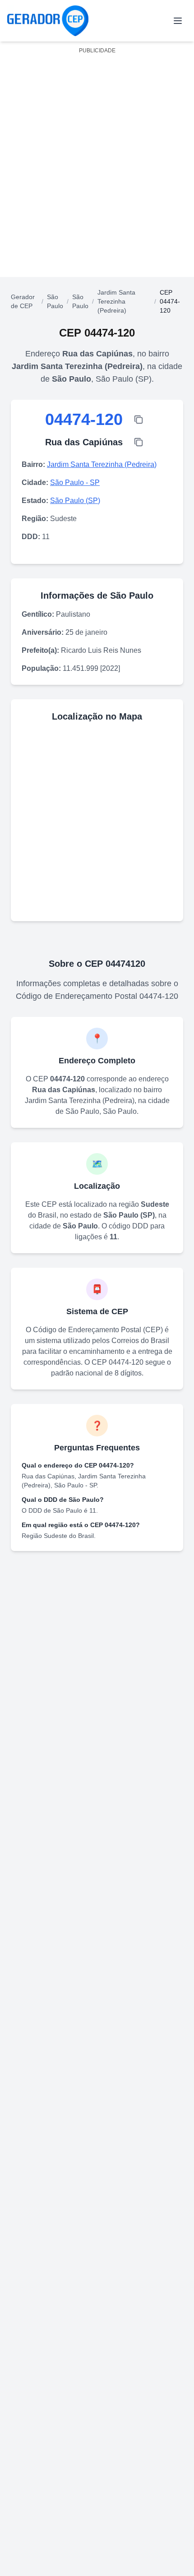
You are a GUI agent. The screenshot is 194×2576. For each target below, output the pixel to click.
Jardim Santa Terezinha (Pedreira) (116, 301)
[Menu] (178, 21)
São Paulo (55, 301)
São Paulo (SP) (75, 501)
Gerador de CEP (23, 301)
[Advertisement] (97, 155)
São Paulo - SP (75, 482)
